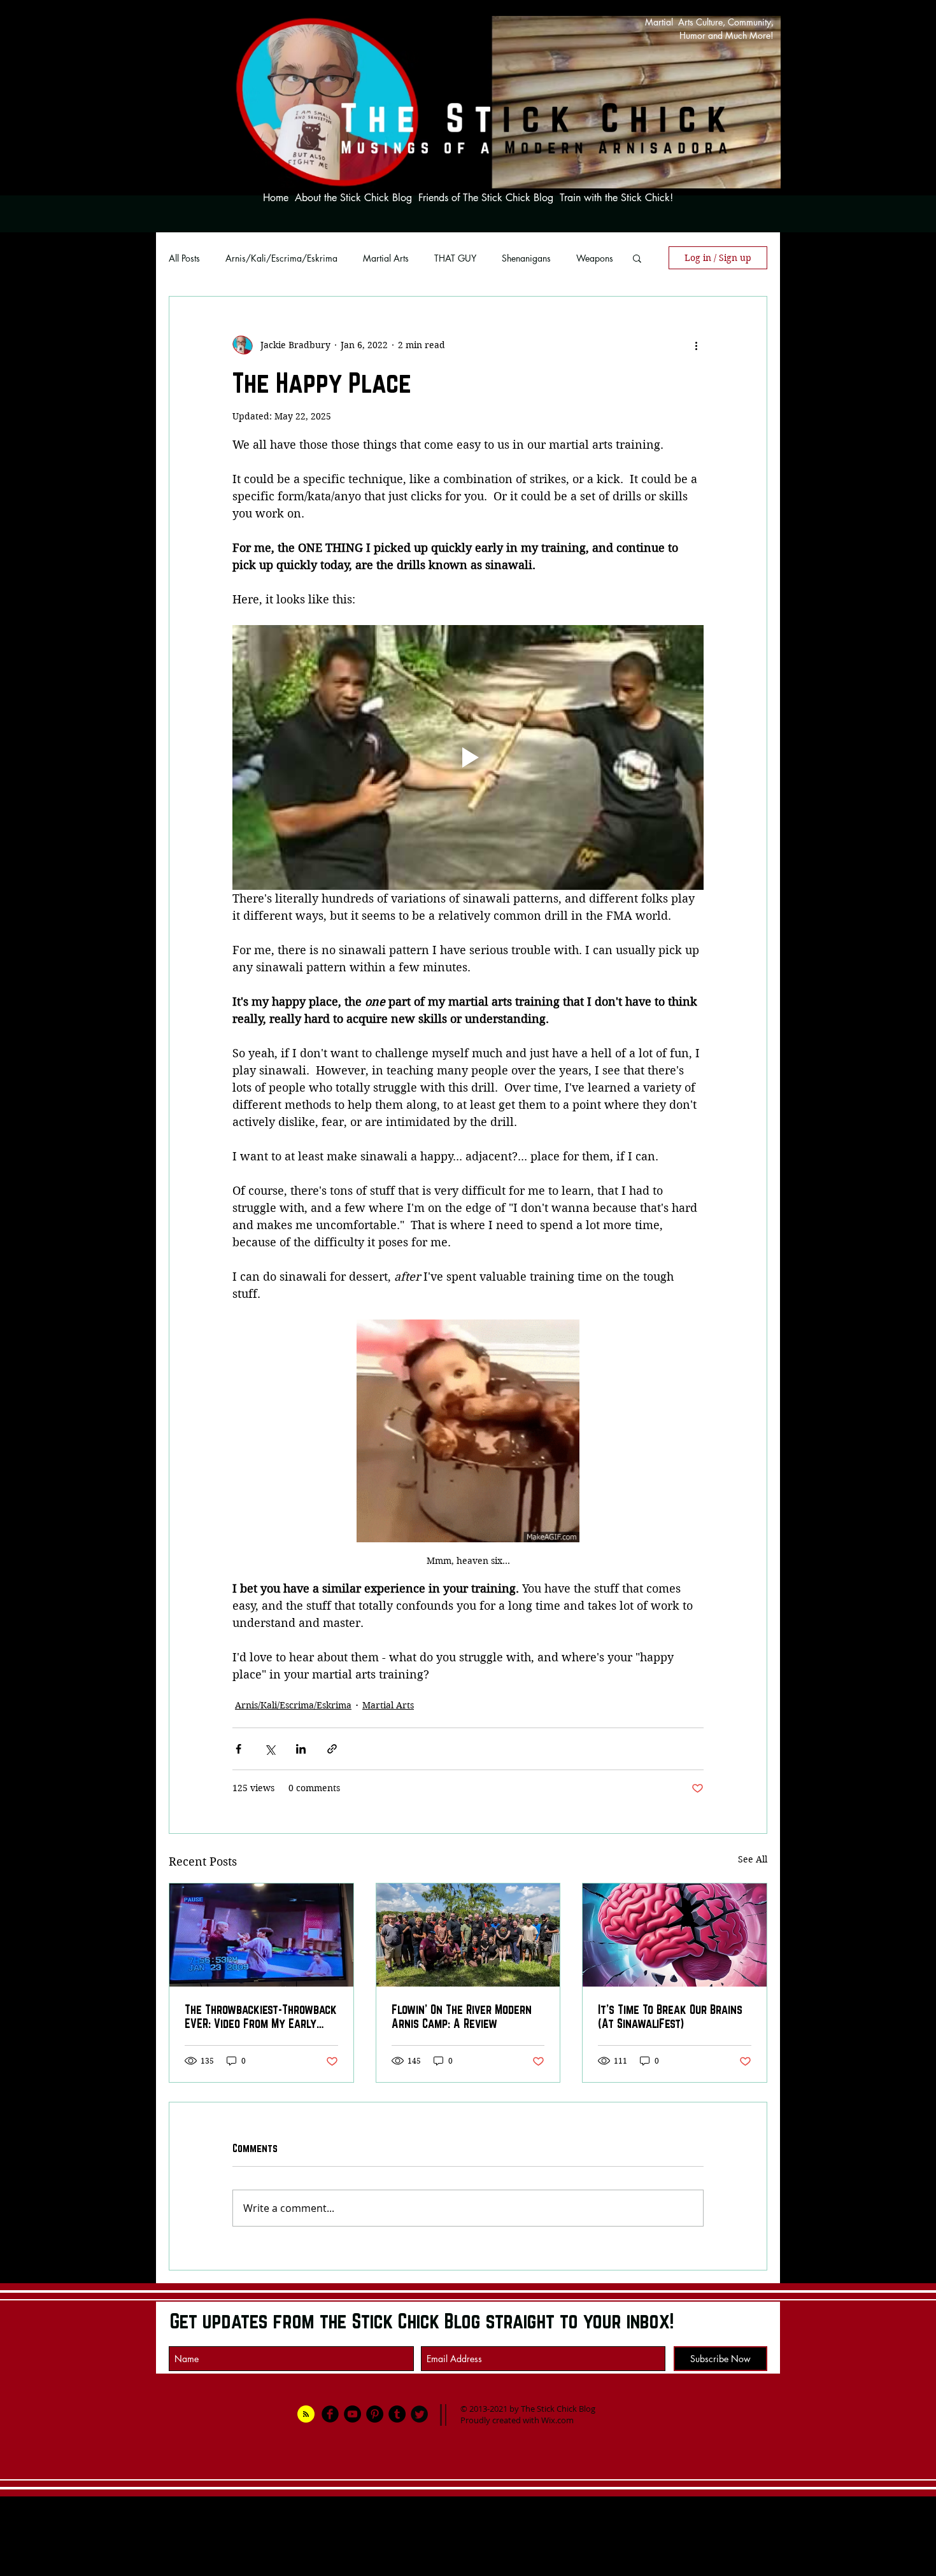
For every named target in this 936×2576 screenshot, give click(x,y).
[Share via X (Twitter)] (270, 1749)
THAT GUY (455, 258)
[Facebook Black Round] (330, 2414)
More (587, 258)
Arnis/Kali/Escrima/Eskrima (281, 258)
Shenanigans (526, 258)
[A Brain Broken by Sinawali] (675, 1935)
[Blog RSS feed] (306, 2415)
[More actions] (696, 345)
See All (753, 1859)
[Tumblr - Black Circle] (397, 2414)
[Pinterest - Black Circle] (375, 2414)
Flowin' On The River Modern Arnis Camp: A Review (462, 2016)
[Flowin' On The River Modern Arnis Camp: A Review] (468, 1935)
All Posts (184, 258)
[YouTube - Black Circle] (352, 2414)
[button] (637, 258)
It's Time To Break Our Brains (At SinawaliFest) (670, 2016)
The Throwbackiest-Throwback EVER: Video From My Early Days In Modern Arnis (261, 2016)
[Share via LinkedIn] (301, 1749)
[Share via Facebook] (238, 1749)
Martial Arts (386, 258)
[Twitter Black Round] (419, 2414)
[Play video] (468, 757)
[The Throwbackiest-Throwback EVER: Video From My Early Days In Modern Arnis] (261, 1935)
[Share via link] (332, 1749)
